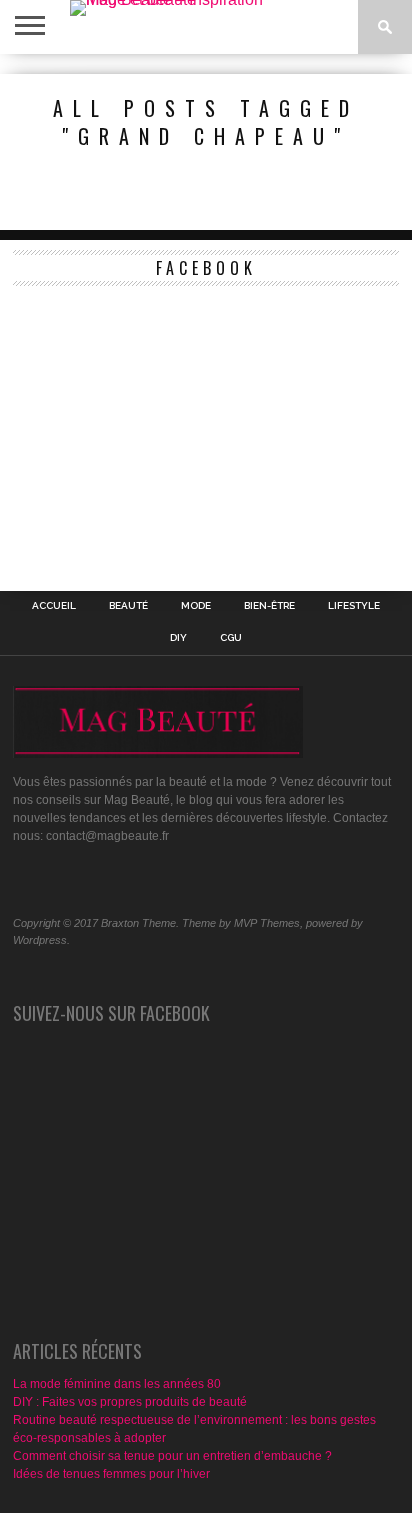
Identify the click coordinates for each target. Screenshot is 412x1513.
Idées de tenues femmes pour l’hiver (111, 1474)
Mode (196, 606)
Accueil (54, 606)
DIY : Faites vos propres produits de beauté (130, 1402)
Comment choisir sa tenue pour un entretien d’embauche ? (172, 1456)
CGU (231, 638)
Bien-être (269, 606)
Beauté (128, 606)
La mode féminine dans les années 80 (117, 1384)
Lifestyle (354, 606)
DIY (178, 638)
